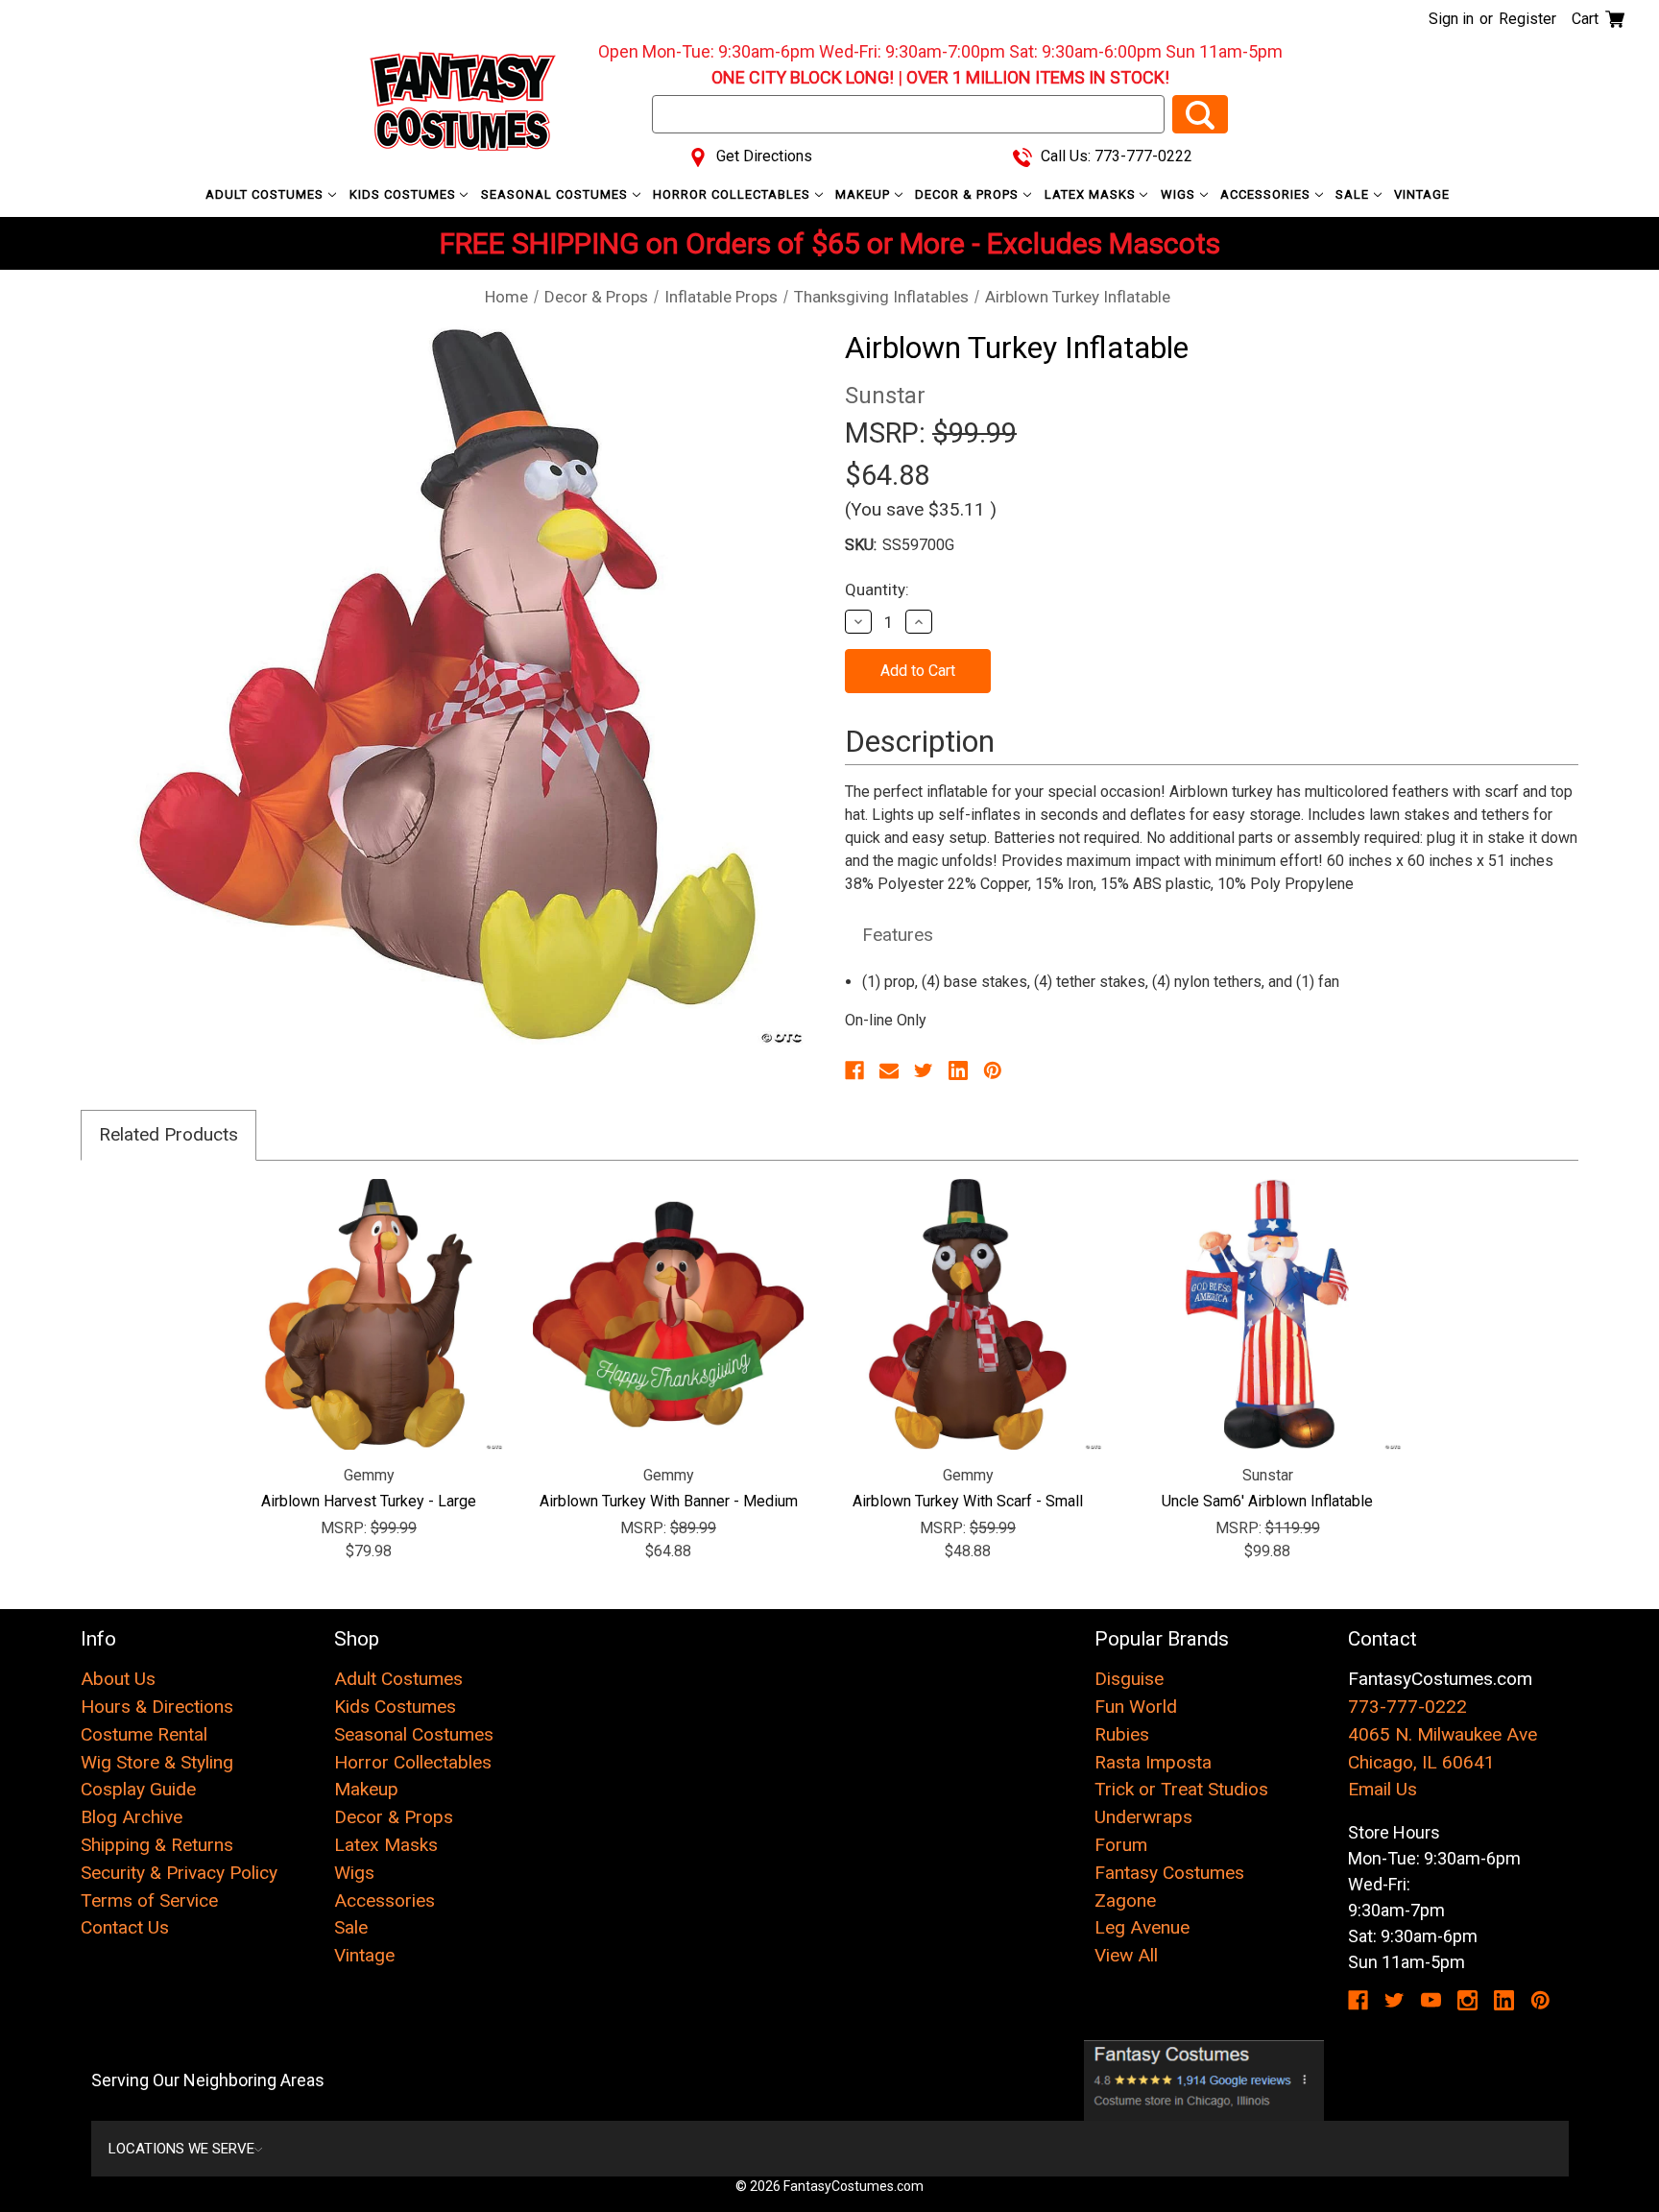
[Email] (889, 1070)
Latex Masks (1092, 194)
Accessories (1267, 194)
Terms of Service (149, 1900)
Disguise (1129, 1679)
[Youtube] (1431, 2000)
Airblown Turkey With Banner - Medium (669, 1501)
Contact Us (125, 1927)
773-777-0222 (1407, 1707)
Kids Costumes (405, 194)
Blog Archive (132, 1817)
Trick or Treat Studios (1181, 1789)
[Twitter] (924, 1070)
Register (1527, 19)
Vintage (1422, 194)
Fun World (1136, 1707)
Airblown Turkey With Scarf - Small (968, 1501)
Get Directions (762, 156)
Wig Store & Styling (157, 1762)
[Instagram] (1467, 2000)
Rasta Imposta (1153, 1762)
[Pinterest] (993, 1070)
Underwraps (1143, 1817)
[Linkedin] (958, 1070)
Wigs (1180, 194)
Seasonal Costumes (556, 194)
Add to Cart (369, 1314)
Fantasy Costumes (1169, 1873)
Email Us (1382, 1789)
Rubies (1122, 1734)
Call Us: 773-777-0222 (1115, 156)
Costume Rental (144, 1734)
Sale (1354, 194)
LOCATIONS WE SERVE (181, 2149)
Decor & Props (969, 194)
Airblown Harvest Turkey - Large (369, 1501)
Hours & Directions (157, 1707)
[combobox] (908, 114)
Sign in (1451, 19)
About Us (118, 1679)
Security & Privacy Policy (179, 1873)
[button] (1204, 2080)
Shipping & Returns (157, 1845)
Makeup (865, 194)
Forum (1121, 1845)
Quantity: (877, 589)
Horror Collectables (733, 194)
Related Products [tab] (168, 1134)
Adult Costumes (266, 194)
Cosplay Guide (138, 1789)
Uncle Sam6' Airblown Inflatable (1267, 1501)
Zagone (1125, 1900)
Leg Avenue (1142, 1927)
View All (1126, 1955)
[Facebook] (854, 1070)
